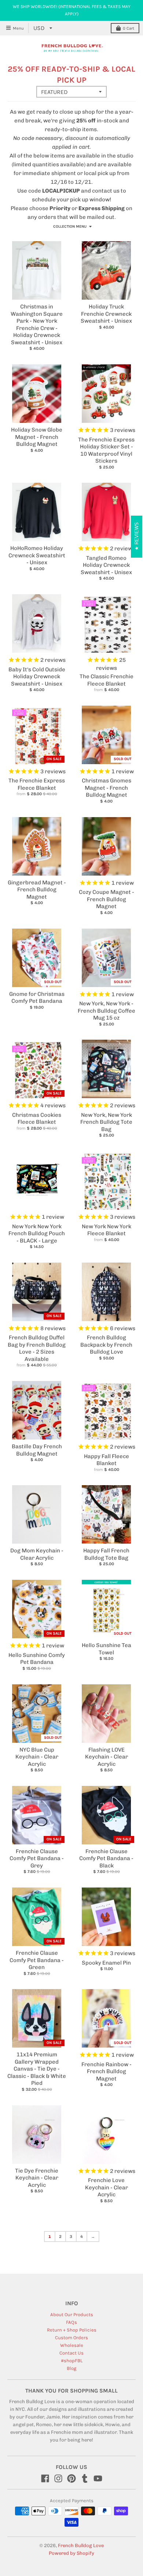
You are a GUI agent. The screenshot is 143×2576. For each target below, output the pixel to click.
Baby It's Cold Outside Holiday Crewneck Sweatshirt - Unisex (37, 677)
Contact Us (71, 2353)
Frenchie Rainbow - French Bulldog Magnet (107, 2072)
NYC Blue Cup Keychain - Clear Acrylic (37, 1757)
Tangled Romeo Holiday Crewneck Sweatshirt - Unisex (106, 565)
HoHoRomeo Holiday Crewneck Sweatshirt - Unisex (37, 555)
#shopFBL (72, 2361)
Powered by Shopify (71, 2553)
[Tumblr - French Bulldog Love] (85, 2478)
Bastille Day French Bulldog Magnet (37, 1450)
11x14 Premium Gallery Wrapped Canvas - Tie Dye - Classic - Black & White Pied (37, 2069)
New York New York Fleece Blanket (107, 1230)
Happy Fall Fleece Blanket (107, 1460)
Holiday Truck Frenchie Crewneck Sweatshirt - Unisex (106, 314)
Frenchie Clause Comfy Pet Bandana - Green (37, 1960)
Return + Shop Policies (72, 2330)
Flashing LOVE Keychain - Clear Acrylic (107, 1757)
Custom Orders (71, 2338)
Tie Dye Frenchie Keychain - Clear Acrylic (37, 2178)
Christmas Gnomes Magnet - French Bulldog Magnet (107, 788)
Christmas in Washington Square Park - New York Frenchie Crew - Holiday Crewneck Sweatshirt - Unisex (37, 325)
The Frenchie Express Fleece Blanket (37, 784)
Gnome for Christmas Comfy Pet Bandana (37, 998)
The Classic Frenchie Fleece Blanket (107, 680)
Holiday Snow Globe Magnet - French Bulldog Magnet (37, 437)
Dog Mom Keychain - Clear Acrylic (37, 1554)
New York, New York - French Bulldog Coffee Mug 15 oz (107, 1011)
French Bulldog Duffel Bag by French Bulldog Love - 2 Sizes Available (37, 1348)
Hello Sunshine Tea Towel (107, 1649)
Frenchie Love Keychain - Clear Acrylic (107, 2187)
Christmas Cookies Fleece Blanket (37, 1119)
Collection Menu (70, 227)
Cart (129, 28)
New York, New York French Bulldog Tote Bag (106, 1122)
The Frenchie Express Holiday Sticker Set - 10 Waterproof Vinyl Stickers (106, 450)
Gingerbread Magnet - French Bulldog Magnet (37, 890)
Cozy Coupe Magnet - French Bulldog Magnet (107, 899)
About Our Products (72, 2315)
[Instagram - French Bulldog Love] (58, 2478)
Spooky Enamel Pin (106, 1963)
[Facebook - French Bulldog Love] (45, 2478)
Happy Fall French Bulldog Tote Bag (106, 1554)
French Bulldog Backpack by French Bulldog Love (106, 1345)
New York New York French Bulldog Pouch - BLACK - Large (37, 1234)
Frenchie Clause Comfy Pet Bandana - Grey (37, 1858)
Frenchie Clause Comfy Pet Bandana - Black (106, 1858)
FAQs (71, 2322)
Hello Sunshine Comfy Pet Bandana (37, 1659)
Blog (71, 2368)
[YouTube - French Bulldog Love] (98, 2478)
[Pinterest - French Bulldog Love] (71, 2478)
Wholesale (72, 2345)
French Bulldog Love (81, 2545)
